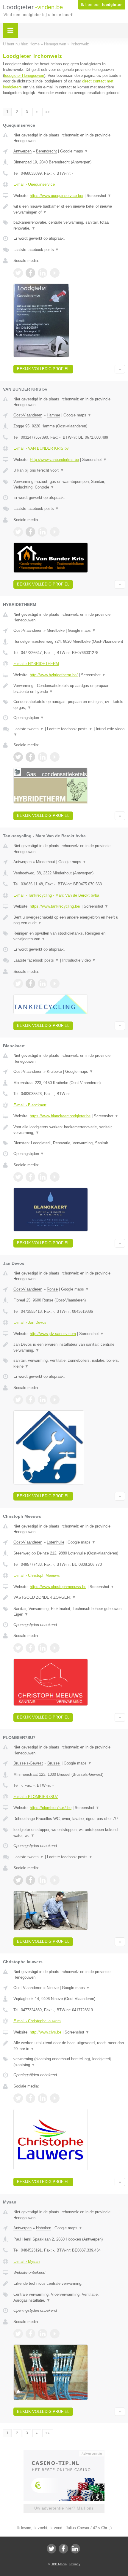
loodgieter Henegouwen (24, 75)
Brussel (54, 1763)
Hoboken (44, 2228)
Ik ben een (102, 5)
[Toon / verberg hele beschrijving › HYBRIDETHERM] (69, 689)
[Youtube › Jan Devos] (55, 1400)
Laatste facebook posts (36, 250)
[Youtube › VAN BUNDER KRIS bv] (55, 532)
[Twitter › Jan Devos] (18, 1400)
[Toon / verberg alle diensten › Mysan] (69, 2297)
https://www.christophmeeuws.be (58, 1587)
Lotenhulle (56, 1542)
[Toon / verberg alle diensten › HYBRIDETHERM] (69, 705)
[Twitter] (51, 2549)
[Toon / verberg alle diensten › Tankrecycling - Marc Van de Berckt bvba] (69, 936)
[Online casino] (64, 2453)
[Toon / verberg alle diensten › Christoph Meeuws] (69, 1612)
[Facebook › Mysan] (30, 2334)
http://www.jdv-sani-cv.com (53, 1334)
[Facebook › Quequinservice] (30, 273)
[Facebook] (63, 2549)
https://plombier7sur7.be (51, 1808)
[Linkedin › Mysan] (43, 2334)
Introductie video (79, 960)
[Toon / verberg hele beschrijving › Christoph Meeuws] (69, 1598)
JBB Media (59, 2564)
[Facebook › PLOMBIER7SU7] (30, 1880)
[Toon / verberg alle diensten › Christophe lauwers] (69, 2062)
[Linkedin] (75, 2549)
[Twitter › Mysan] (18, 2334)
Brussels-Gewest (28, 1763)
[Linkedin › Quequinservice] (43, 273)
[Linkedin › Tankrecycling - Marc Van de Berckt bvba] (43, 984)
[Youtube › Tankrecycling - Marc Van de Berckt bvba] (55, 984)
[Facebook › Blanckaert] (30, 1177)
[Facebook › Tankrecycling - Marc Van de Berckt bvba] (30, 984)
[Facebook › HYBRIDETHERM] (30, 757)
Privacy (75, 2564)
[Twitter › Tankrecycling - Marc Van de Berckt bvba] (18, 984)
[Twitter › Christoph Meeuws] (18, 1648)
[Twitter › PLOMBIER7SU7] (18, 1880)
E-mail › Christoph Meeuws (37, 1575)
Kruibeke (54, 1071)
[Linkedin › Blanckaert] (43, 1177)
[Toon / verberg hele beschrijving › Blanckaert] (69, 1130)
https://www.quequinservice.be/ (57, 196)
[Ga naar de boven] (120, 369)
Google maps (74, 151)
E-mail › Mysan (26, 2261)
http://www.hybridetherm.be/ (54, 675)
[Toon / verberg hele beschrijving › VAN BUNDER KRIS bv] (69, 470)
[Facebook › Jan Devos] (30, 1400)
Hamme (53, 415)
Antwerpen (22, 151)
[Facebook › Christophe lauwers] (30, 2098)
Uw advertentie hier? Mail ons (64, 2508)
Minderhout (46, 862)
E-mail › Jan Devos (30, 1322)
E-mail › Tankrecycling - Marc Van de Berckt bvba (56, 895)
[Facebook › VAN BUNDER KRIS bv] (30, 532)
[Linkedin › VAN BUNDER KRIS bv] (43, 532)
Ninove (53, 1988)
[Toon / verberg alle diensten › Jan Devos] (69, 1363)
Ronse (52, 1289)
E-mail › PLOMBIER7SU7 (36, 1797)
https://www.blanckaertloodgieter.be (60, 1116)
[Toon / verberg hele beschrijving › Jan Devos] (69, 1347)
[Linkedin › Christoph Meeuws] (43, 1648)
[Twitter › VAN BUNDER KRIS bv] (18, 532)
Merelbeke (56, 630)
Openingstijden (29, 718)
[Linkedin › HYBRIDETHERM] (43, 757)
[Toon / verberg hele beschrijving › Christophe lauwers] (69, 2046)
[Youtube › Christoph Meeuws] (55, 1648)
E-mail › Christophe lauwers (37, 2021)
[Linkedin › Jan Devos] (43, 1400)
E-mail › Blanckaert (30, 1105)
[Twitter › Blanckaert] (18, 1177)
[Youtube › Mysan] (55, 2334)
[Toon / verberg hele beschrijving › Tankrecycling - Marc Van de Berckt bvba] (69, 920)
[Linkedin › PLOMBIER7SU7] (43, 1880)
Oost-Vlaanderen (28, 415)
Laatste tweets (29, 729)
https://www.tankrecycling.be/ (55, 906)
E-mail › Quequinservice (34, 184)
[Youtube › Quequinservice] (55, 273)
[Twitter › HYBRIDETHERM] (18, 757)
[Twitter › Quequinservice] (18, 273)
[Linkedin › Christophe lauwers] (43, 2098)
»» (48, 112)
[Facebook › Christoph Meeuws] (30, 1648)
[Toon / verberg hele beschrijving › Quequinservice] (69, 209)
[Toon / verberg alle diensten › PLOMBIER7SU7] (69, 1833)
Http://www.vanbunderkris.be (54, 460)
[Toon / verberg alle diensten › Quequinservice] (69, 225)
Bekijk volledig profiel (43, 369)
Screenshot (99, 196)
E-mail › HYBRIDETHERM (36, 664)
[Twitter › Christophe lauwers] (18, 2098)
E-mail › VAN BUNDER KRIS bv (41, 448)
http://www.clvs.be (46, 2032)
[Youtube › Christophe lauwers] (55, 2098)
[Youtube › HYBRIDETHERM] (55, 757)
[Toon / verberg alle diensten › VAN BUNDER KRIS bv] (69, 485)
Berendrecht (46, 151)
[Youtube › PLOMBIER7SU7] (55, 1880)
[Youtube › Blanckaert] (55, 1177)
